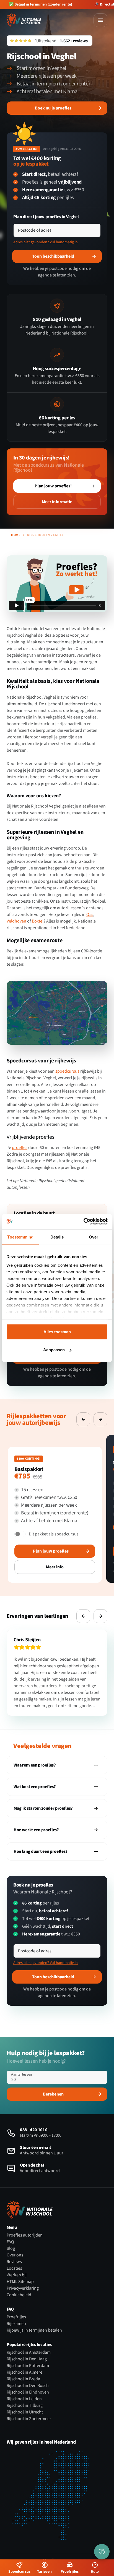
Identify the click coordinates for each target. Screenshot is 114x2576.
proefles (20, 1148)
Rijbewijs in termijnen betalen (34, 2330)
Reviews (14, 2262)
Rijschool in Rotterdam (28, 2366)
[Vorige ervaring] (83, 1419)
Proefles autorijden (25, 2235)
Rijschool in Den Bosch (28, 2386)
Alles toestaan (57, 1332)
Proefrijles (16, 2317)
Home (16, 535)
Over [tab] (94, 1237)
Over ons (15, 2255)
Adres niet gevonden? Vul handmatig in (46, 242)
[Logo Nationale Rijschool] (24, 20)
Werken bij (17, 2275)
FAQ (10, 2242)
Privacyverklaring (23, 2288)
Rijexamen (16, 2324)
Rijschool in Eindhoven (28, 2392)
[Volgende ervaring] (100, 1419)
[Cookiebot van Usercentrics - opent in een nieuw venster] (83, 1222)
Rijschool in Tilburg (25, 2405)
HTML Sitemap (20, 2282)
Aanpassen (54, 1350)
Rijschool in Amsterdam (29, 2352)
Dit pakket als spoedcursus (54, 1534)
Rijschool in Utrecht (25, 2412)
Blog (11, 2248)
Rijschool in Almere (24, 2372)
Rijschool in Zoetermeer (29, 2419)
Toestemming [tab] (20, 1237)
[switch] (20, 1534)
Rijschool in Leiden (24, 2399)
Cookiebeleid (19, 2295)
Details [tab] (57, 1237)
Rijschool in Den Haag (27, 2359)
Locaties (14, 2268)
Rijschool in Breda (23, 2379)
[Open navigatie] (100, 20)
